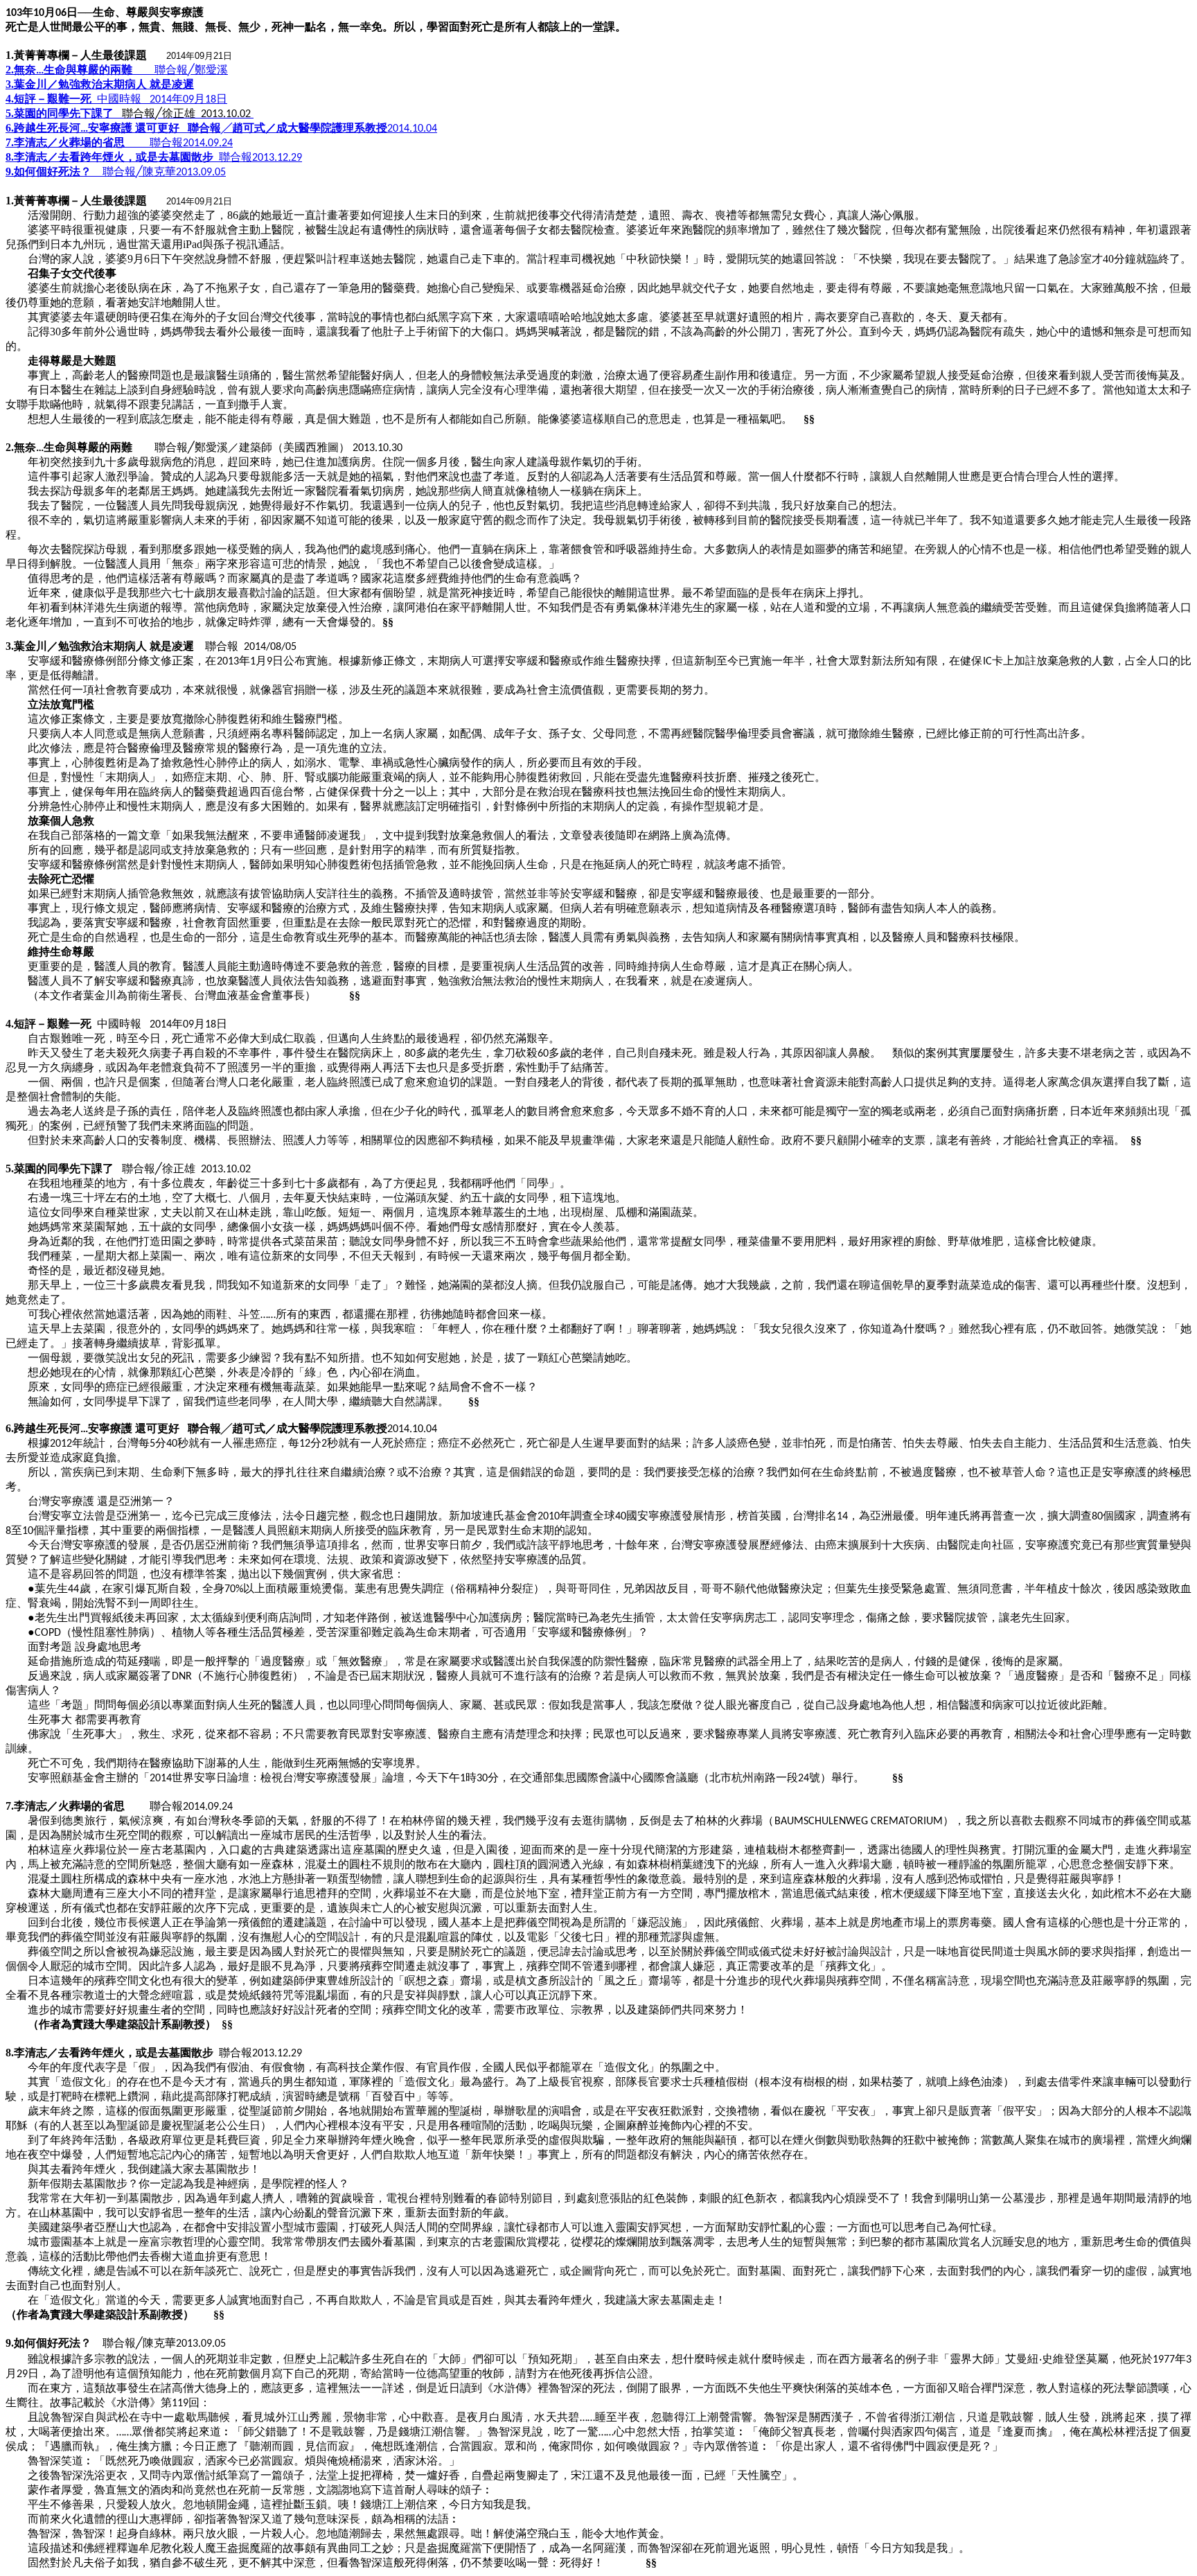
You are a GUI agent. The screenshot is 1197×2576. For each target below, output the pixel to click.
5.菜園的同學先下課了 (60, 113)
